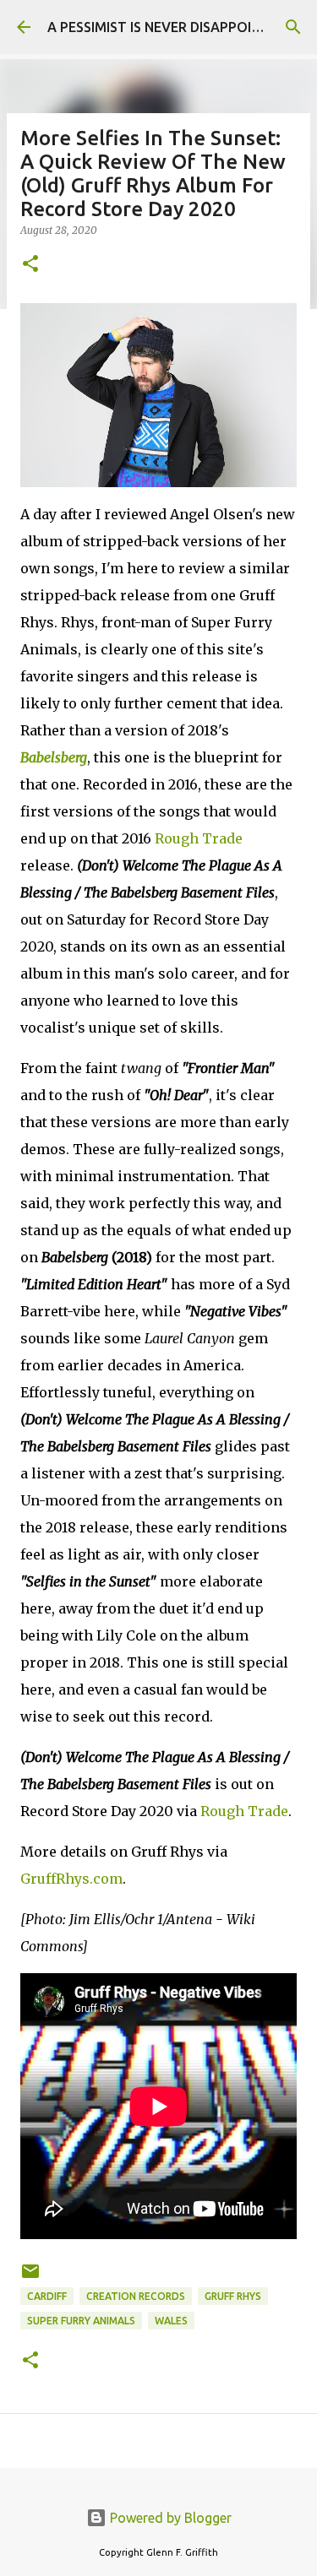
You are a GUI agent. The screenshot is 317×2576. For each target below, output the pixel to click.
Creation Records (136, 2296)
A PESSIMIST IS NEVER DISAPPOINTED (167, 27)
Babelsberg (54, 757)
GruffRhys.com (71, 1879)
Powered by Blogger (169, 2518)
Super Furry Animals (81, 2321)
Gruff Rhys (233, 2296)
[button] (30, 265)
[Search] (293, 27)
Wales (171, 2321)
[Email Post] (30, 2278)
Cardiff (47, 2296)
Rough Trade (199, 838)
